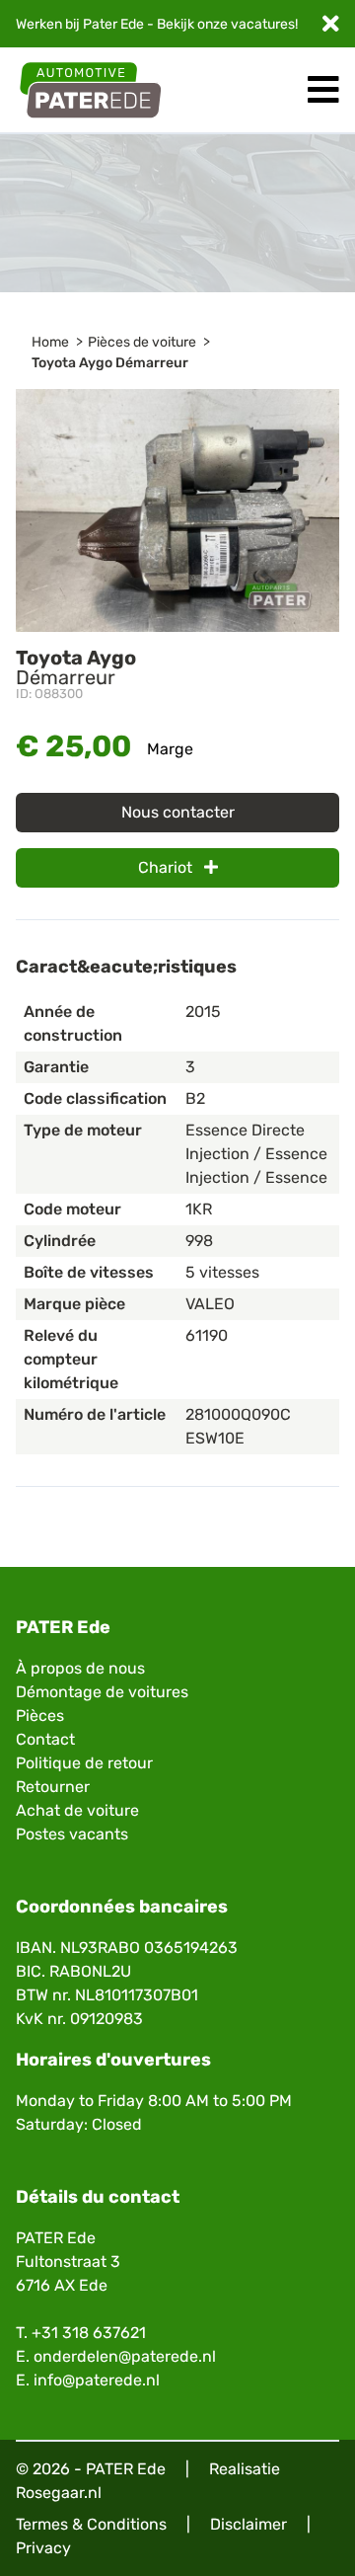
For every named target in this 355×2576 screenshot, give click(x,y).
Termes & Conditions (91, 2524)
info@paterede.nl (97, 2380)
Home (50, 342)
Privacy (43, 2548)
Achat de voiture (77, 1810)
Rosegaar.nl (59, 2493)
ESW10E (215, 1438)
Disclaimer (248, 2524)
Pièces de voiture (142, 342)
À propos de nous (80, 1668)
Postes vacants (72, 1834)
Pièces (40, 1716)
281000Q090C (238, 1414)
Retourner (53, 1787)
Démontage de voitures (102, 1692)
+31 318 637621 (89, 2333)
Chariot (167, 867)
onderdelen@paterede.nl (125, 2356)
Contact (45, 1739)
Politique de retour (84, 1763)
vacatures (263, 24)
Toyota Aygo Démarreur (110, 363)
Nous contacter (178, 812)
